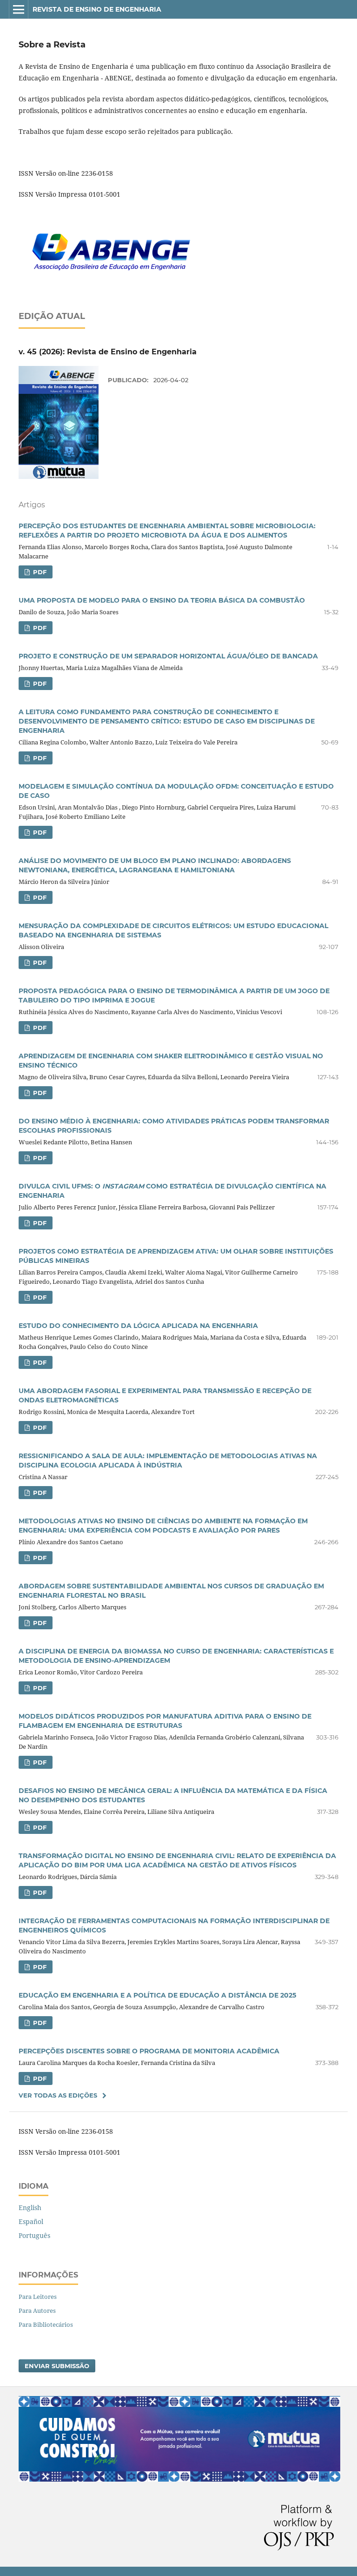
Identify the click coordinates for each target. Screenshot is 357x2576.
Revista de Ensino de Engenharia (97, 9)
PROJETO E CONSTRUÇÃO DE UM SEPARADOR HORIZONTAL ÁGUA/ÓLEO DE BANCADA (168, 656)
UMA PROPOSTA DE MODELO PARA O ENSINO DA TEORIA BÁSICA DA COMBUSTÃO (162, 600)
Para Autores (37, 2310)
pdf (39, 572)
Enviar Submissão (57, 2366)
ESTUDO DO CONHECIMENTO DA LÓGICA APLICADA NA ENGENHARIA (138, 1326)
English (30, 2208)
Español (31, 2221)
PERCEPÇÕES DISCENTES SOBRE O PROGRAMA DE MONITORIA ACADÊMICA (149, 2051)
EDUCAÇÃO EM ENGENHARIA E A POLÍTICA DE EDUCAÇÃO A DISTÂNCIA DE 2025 (157, 1995)
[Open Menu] (19, 9)
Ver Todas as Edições (58, 2095)
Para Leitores (38, 2297)
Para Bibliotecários (46, 2324)
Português (34, 2235)
